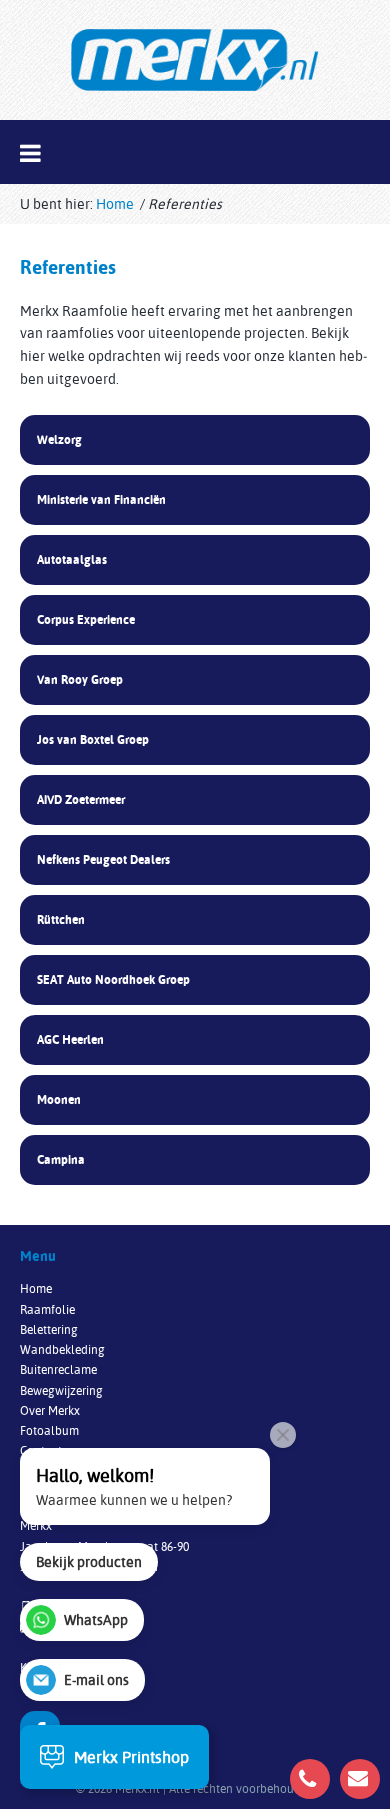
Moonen (59, 1099)
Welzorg (59, 439)
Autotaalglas (72, 559)
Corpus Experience (86, 619)
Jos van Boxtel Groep (93, 739)
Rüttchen (61, 919)
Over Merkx (50, 1410)
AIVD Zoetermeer (81, 799)
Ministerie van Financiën (101, 499)
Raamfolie (47, 1309)
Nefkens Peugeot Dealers (103, 859)
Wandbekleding (62, 1349)
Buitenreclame (58, 1369)
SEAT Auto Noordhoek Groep (113, 979)
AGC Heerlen (70, 1039)
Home (115, 204)
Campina (61, 1159)
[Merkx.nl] (195, 60)
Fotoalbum (49, 1430)
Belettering (49, 1329)
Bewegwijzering (61, 1390)
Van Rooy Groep (80, 679)
